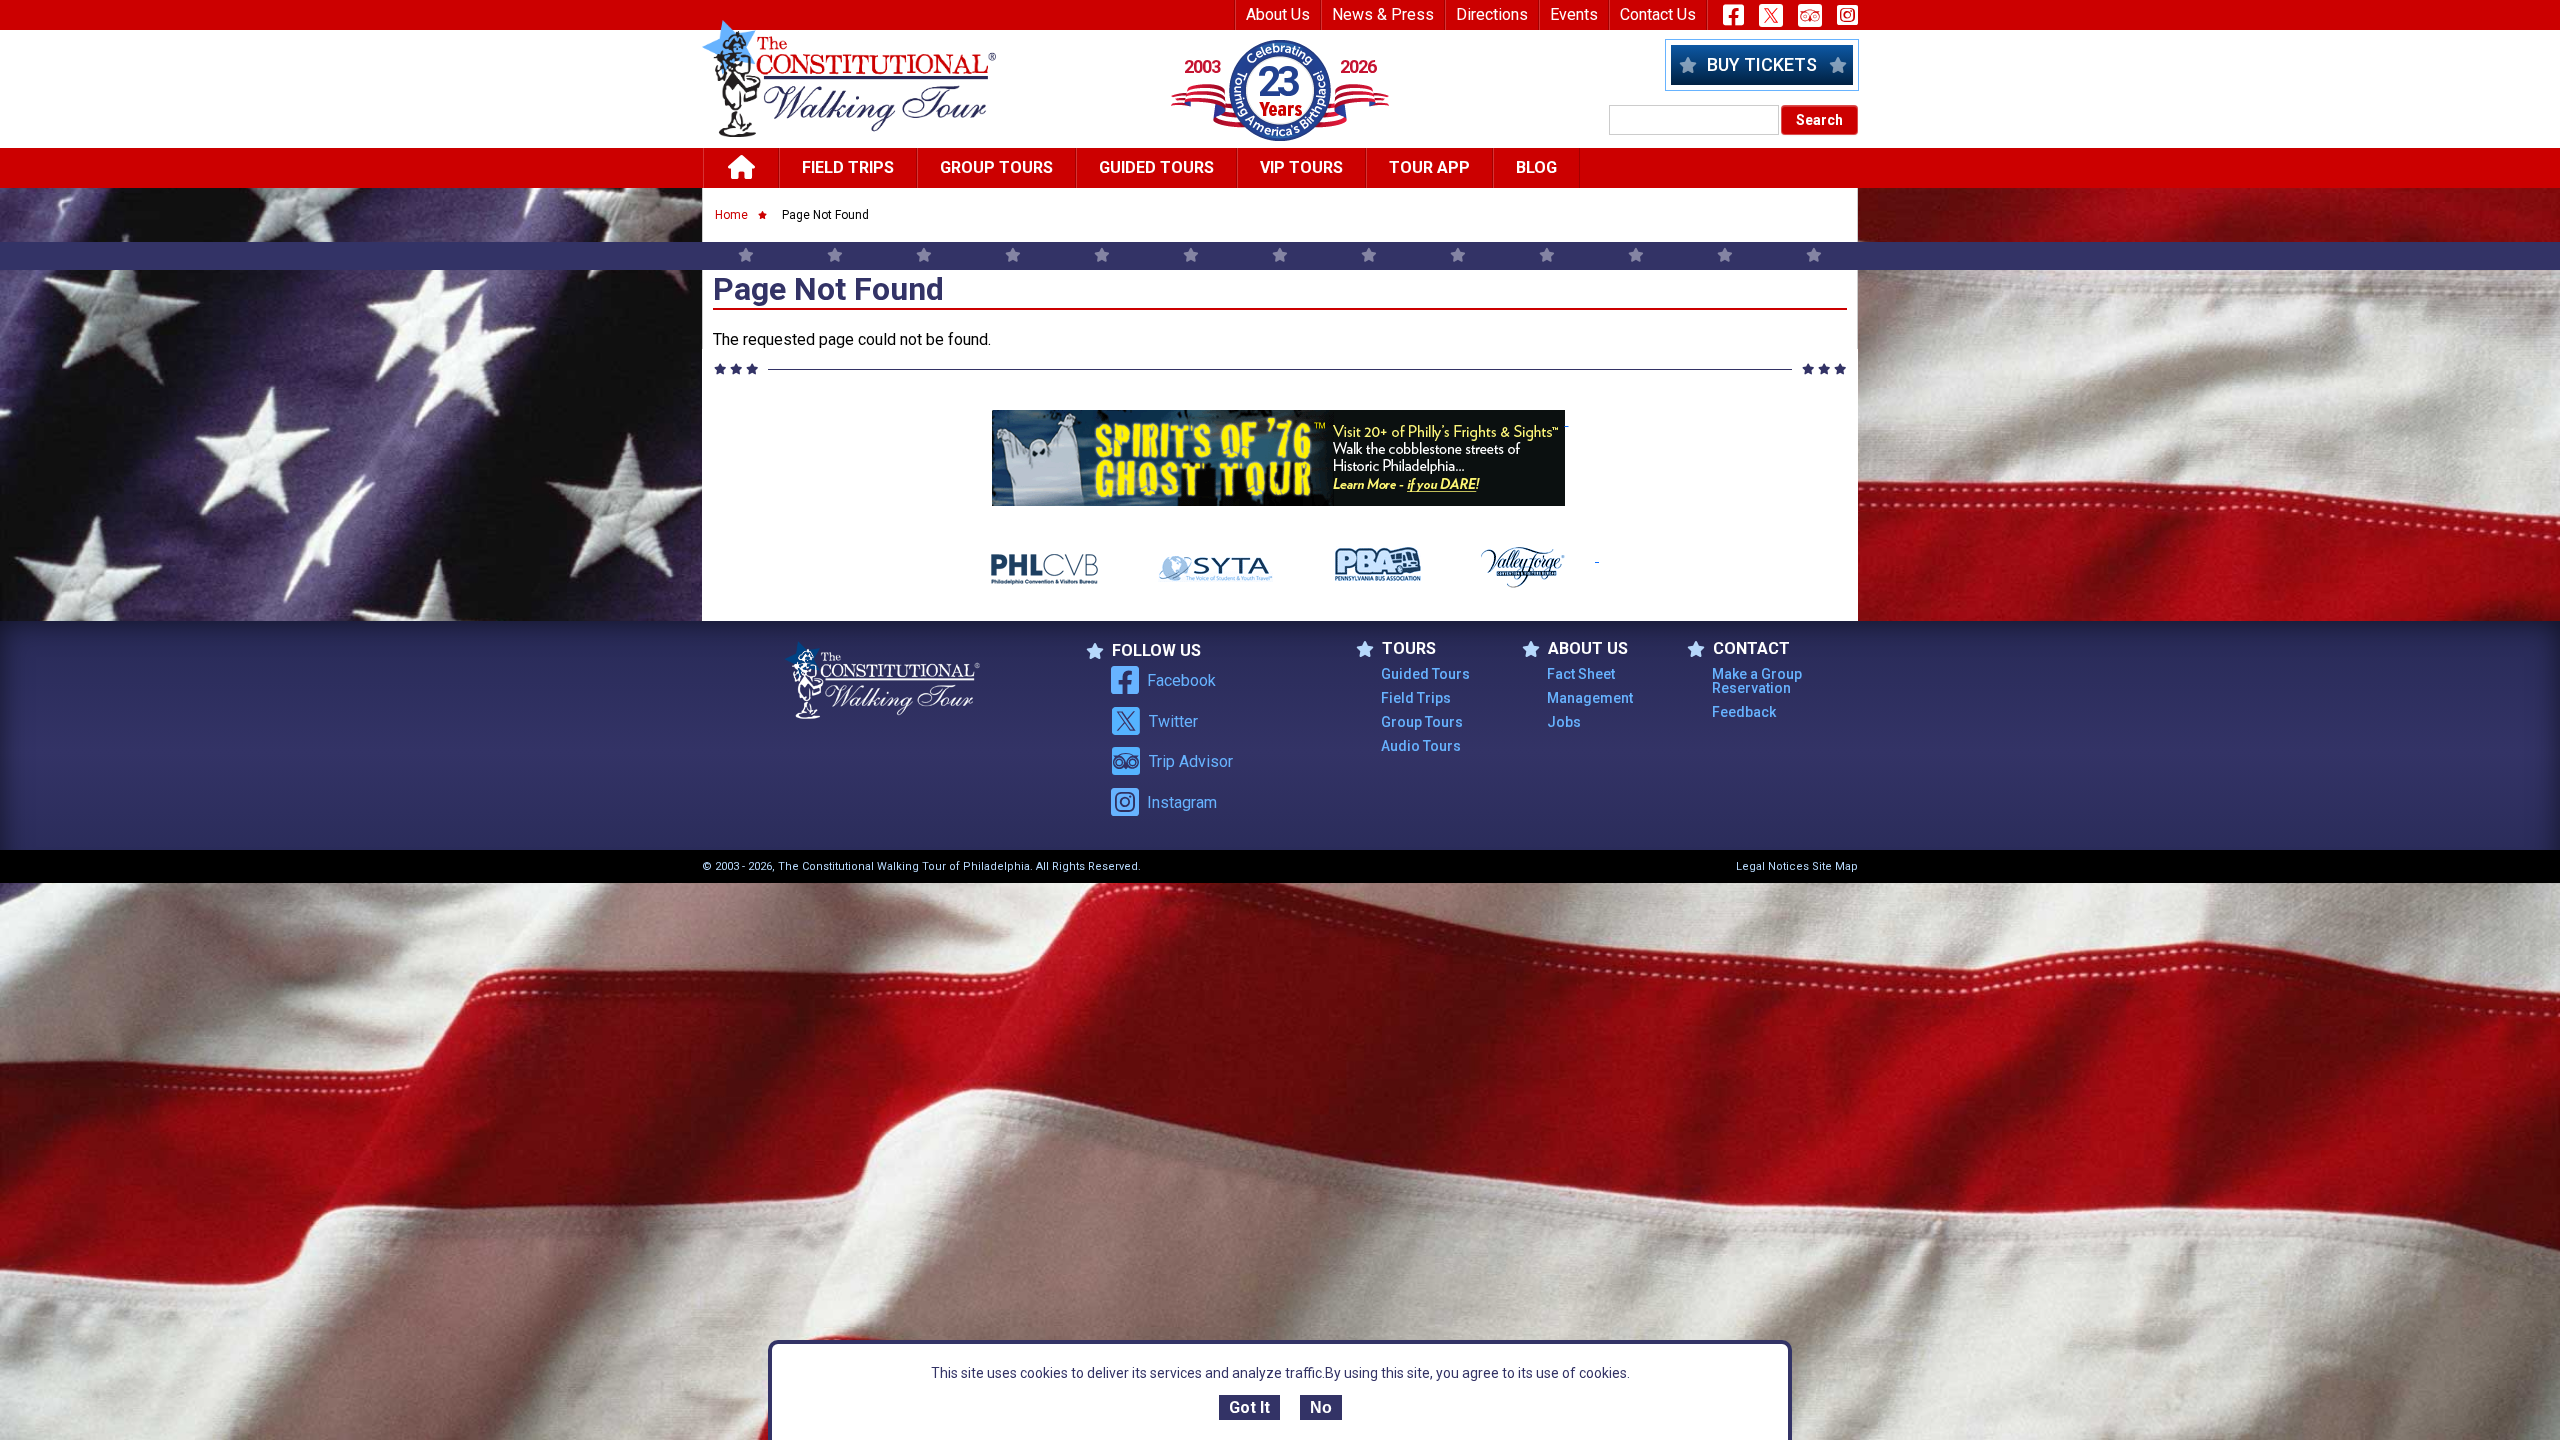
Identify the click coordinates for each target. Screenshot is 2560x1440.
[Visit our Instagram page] (1847, 15)
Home (731, 215)
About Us (1278, 14)
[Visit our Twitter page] (1771, 15)
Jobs (1564, 722)
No (1321, 1407)
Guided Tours (1156, 167)
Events (1574, 14)
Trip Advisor (1191, 761)
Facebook (1181, 680)
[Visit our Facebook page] (1733, 15)
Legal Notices (1772, 866)
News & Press (1383, 14)
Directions (1492, 14)
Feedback (1744, 712)
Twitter (1173, 721)
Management (1590, 698)
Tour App (1429, 167)
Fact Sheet (1581, 674)
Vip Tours (1301, 167)
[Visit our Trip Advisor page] (1810, 15)
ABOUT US (1588, 649)
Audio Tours (1421, 746)
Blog (1536, 167)
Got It (1249, 1407)
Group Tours (996, 167)
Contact (1751, 649)
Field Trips (848, 167)
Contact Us (1658, 14)
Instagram (1182, 802)
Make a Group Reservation (1757, 681)
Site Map (1835, 866)
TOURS (1409, 649)
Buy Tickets (1762, 64)
